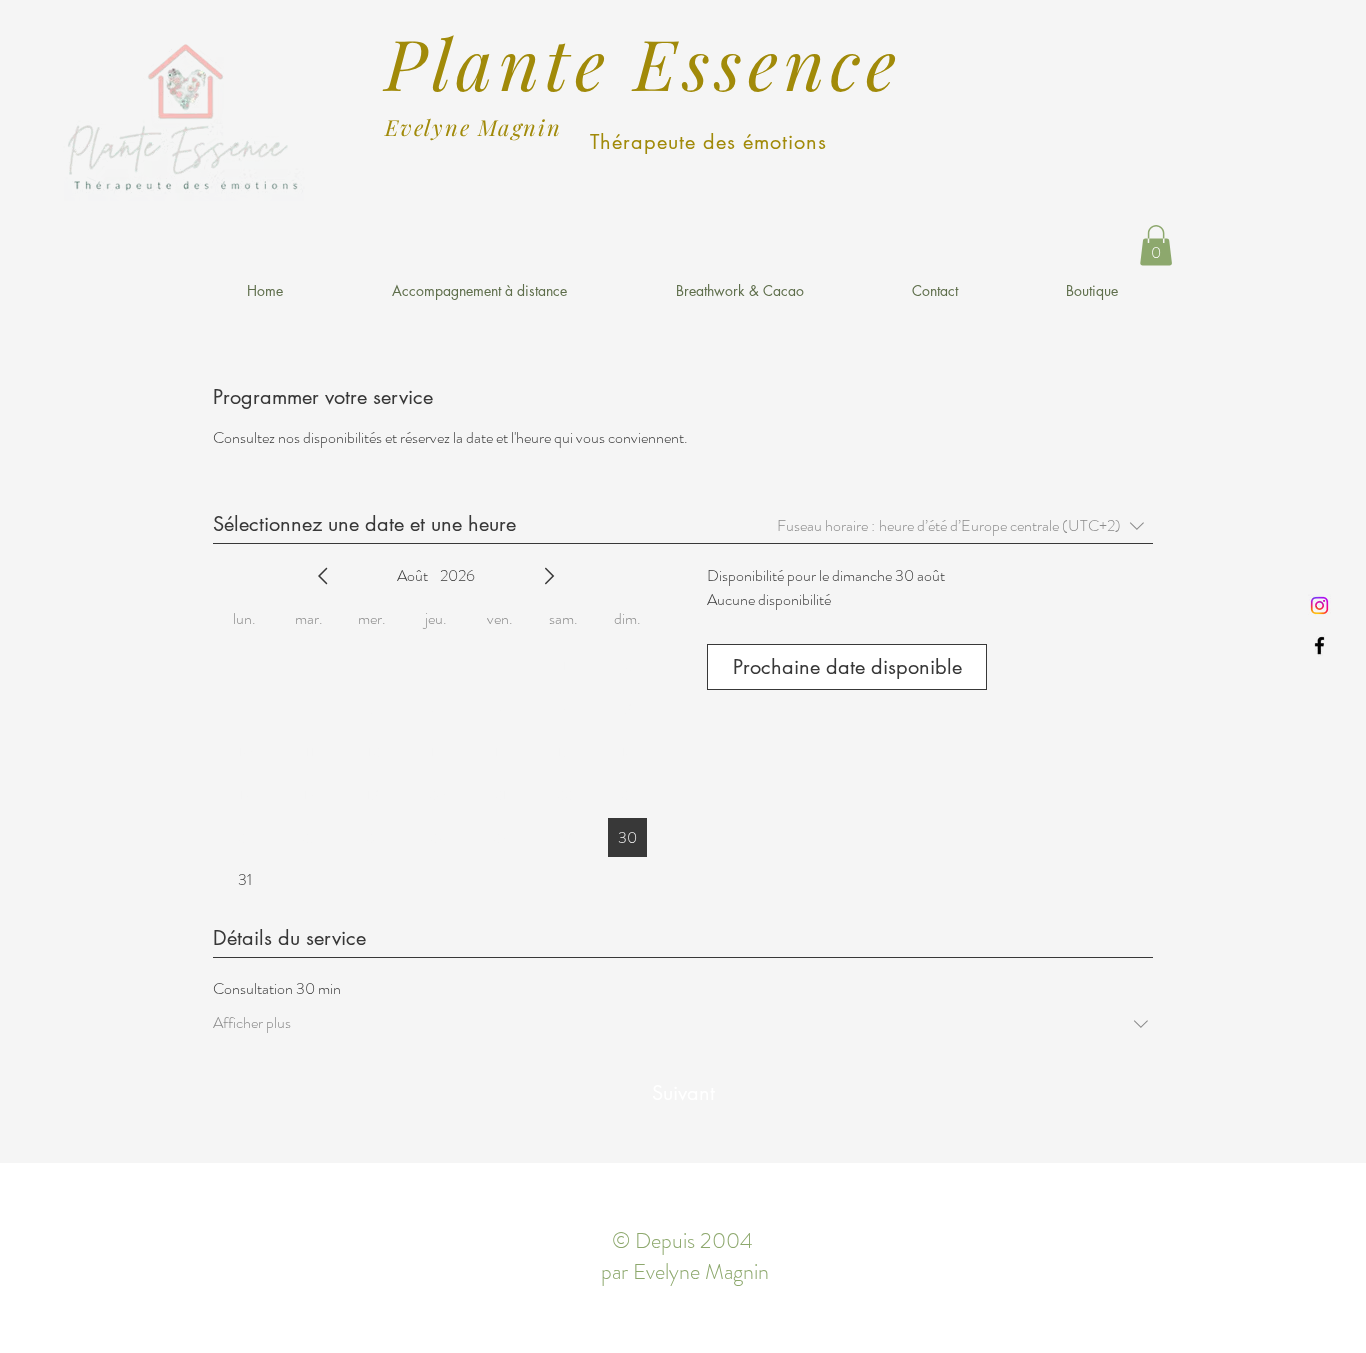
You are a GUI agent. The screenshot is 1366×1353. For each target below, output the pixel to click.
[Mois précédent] (323, 576)
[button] (1156, 245)
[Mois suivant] (549, 576)
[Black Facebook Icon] (1319, 645)
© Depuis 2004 (682, 1240)
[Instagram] (1319, 605)
